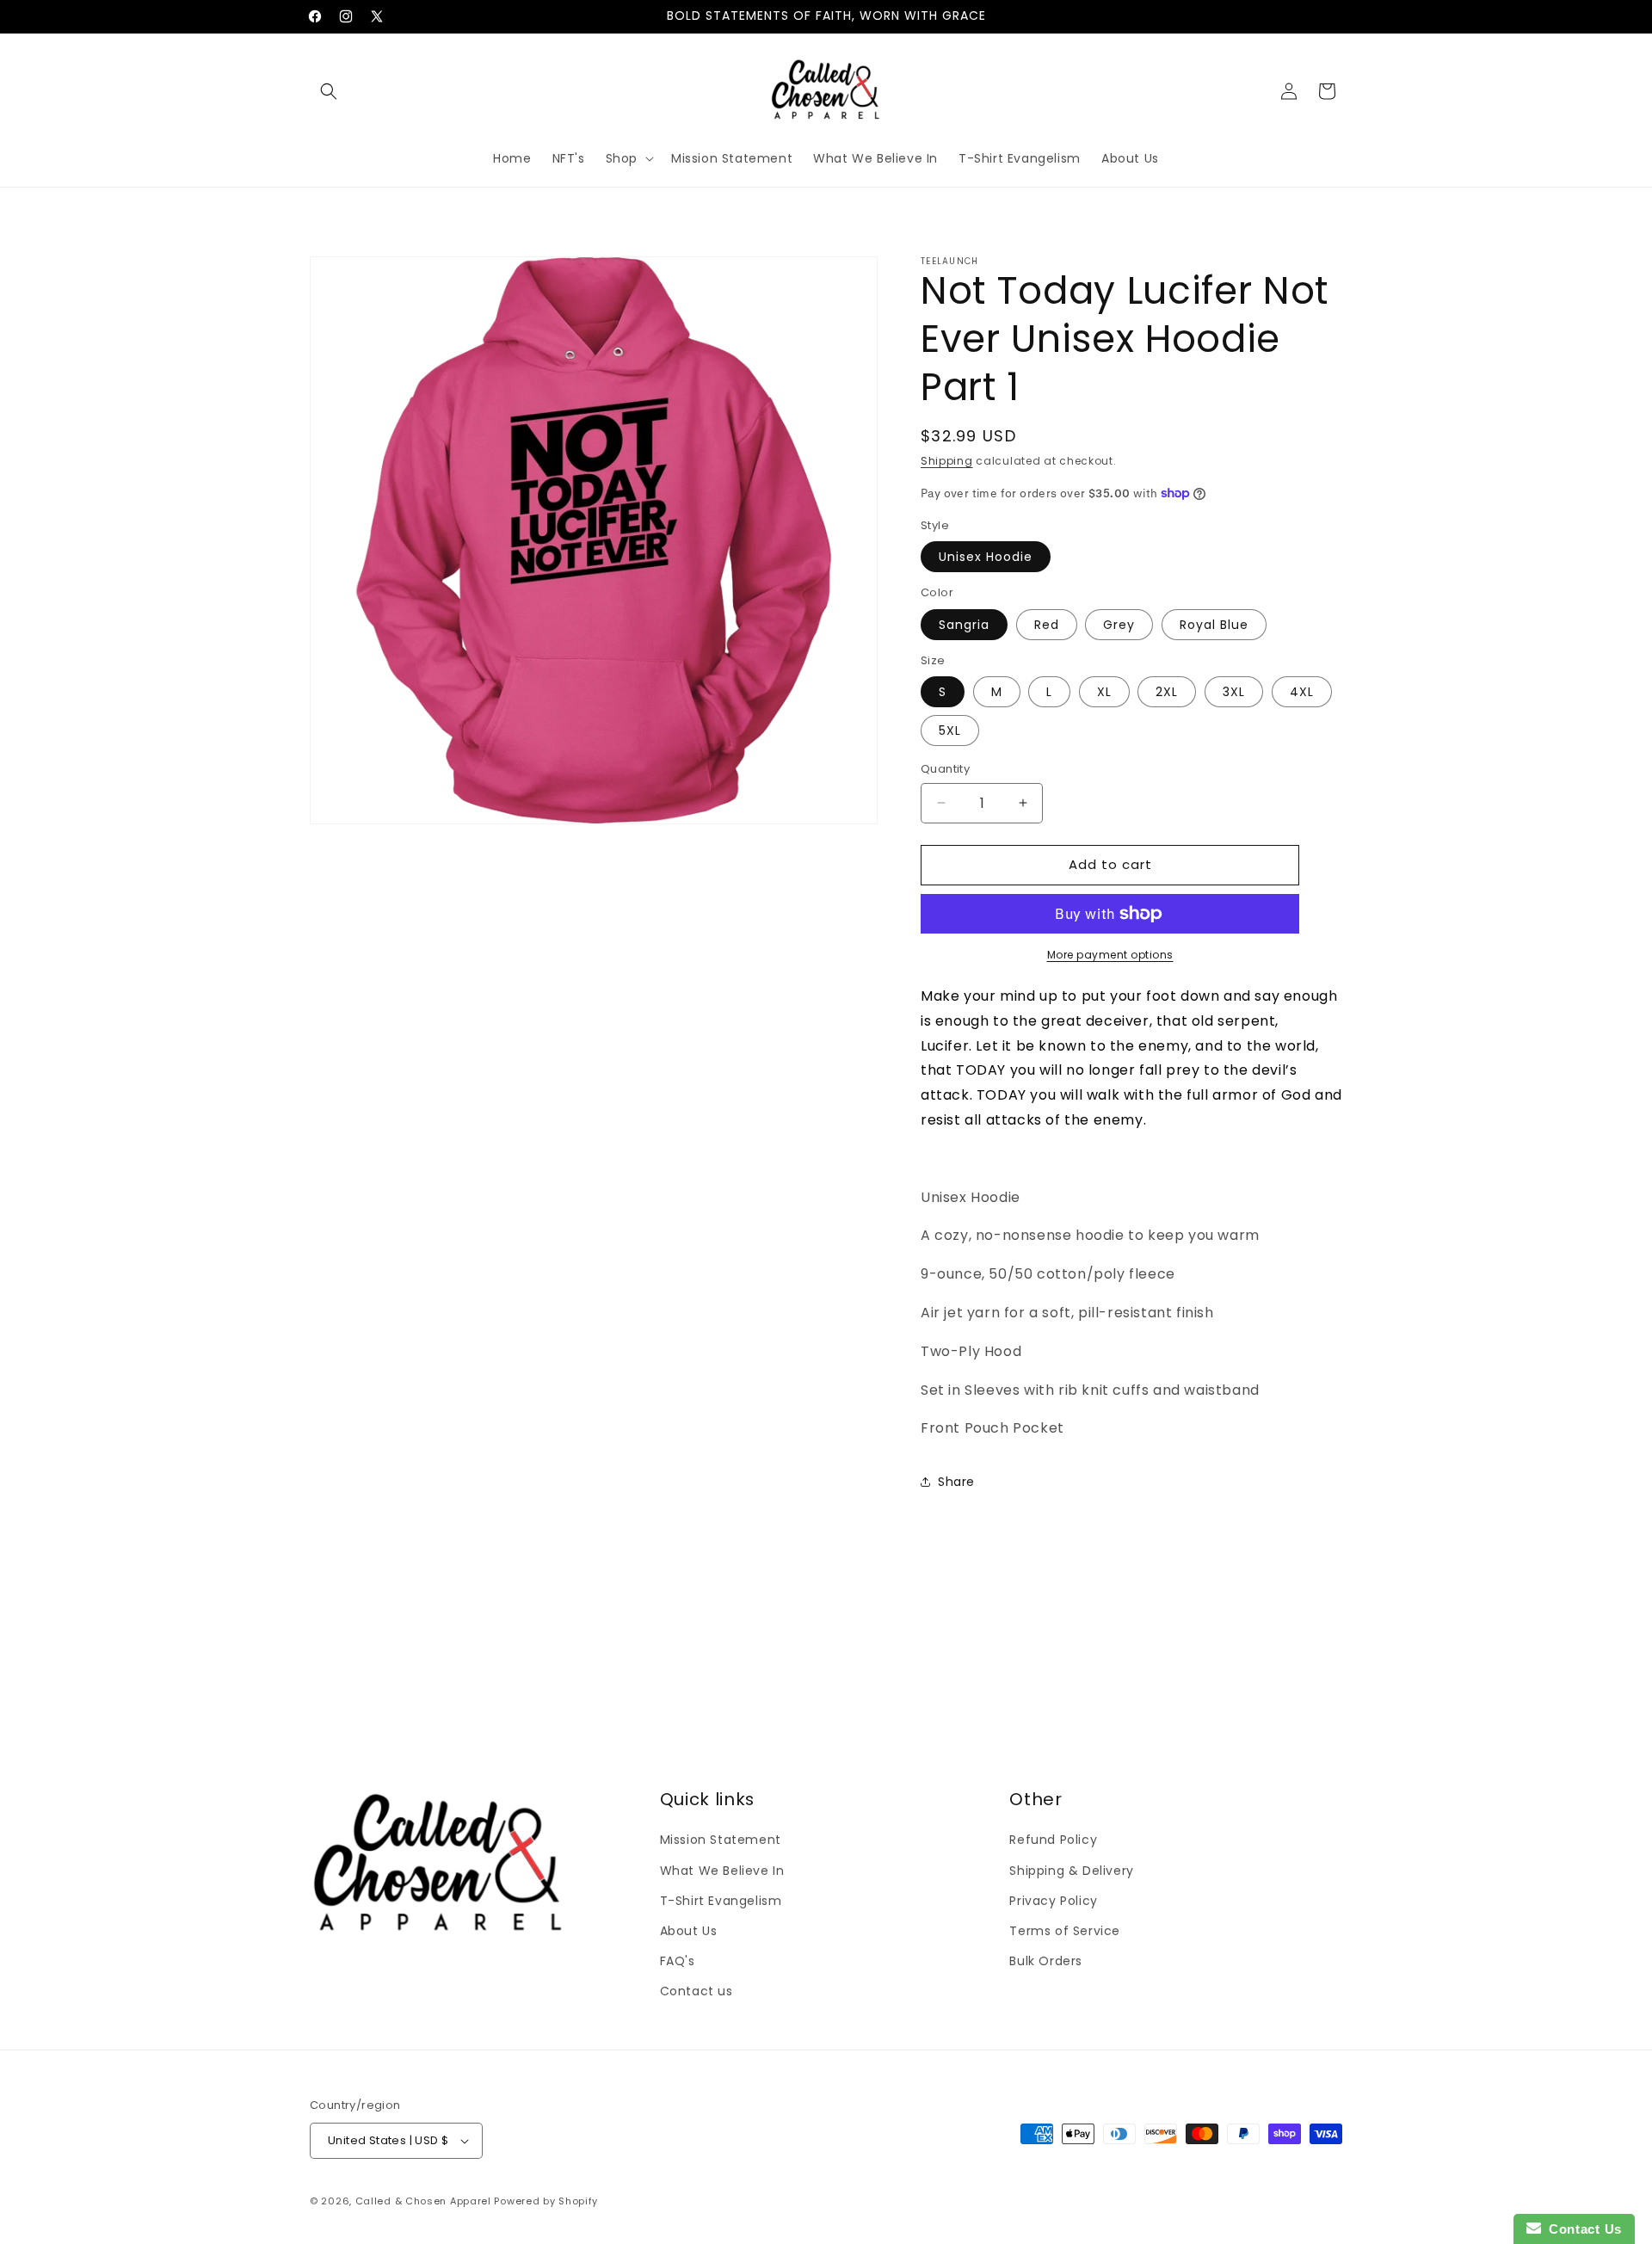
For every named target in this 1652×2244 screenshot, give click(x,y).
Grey (1119, 625)
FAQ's (678, 1961)
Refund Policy (1053, 1840)
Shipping (947, 461)
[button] (329, 91)
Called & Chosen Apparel (425, 2201)
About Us (689, 1931)
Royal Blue (1214, 625)
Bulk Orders (1046, 1961)
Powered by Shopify (546, 2201)
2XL (1167, 692)
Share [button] (956, 1481)
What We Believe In (722, 1870)
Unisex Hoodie (986, 557)
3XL (1234, 692)
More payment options (1110, 955)
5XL (950, 731)
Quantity (945, 769)
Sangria (964, 625)
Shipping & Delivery (1071, 1870)
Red (1047, 625)
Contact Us (1581, 2229)
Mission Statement (721, 1840)
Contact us (697, 1991)
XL (1104, 692)
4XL (1302, 692)
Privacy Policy (1053, 1900)
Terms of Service (1065, 1931)
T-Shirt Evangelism (721, 1900)
